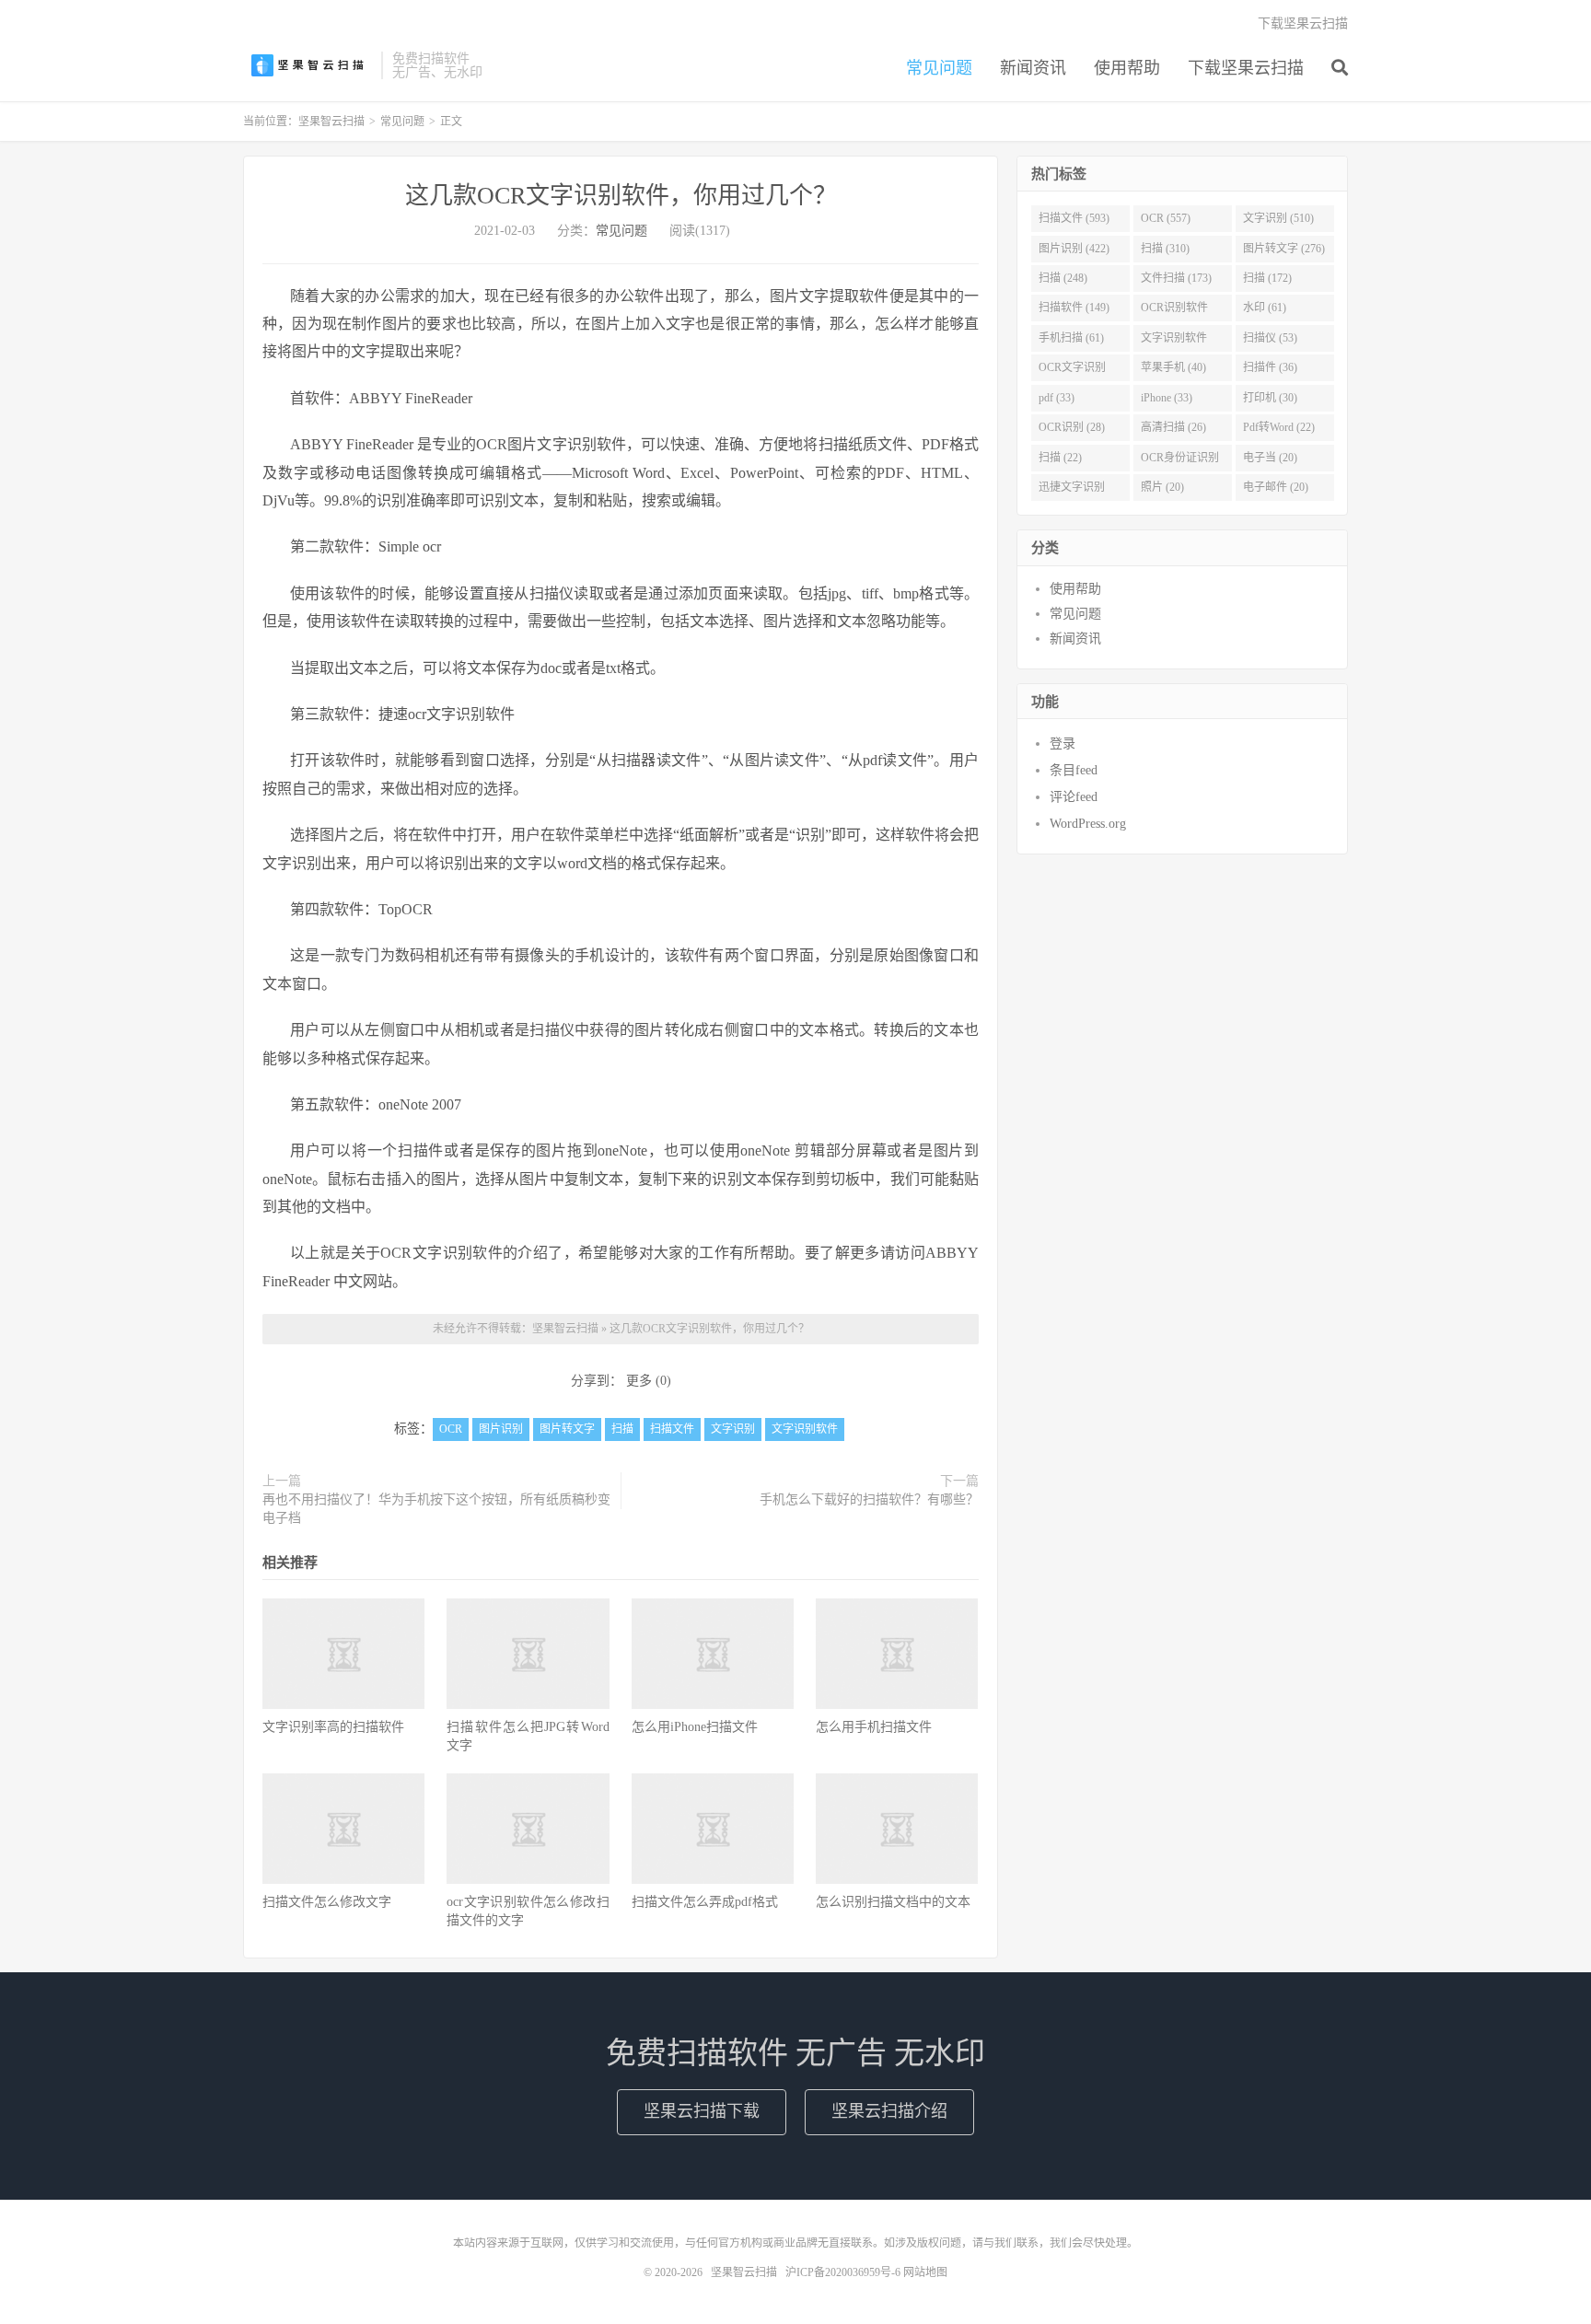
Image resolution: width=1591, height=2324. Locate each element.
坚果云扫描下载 (702, 2111)
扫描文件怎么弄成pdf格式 (705, 1902)
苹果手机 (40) (1173, 367)
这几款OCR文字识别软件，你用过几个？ (621, 196)
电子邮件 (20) (1276, 487)
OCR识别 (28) (1072, 427)
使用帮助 (1127, 68)
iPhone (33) (1167, 398)
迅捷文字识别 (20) (1072, 491)
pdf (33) (1057, 398)
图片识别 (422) (1074, 249)
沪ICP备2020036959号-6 (843, 2272)
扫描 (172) (1267, 278)
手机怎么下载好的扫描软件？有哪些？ (869, 1499)
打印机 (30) (1270, 398)
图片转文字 (567, 1429)
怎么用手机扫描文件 (874, 1727)
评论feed (1074, 797)
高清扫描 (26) (1173, 427)
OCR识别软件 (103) (1174, 311)
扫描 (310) (1165, 249)
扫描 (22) (1060, 458)
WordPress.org (1088, 824)
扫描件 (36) (1270, 367)
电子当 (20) (1270, 458)
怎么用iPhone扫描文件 (695, 1727)
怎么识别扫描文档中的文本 (893, 1902)
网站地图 (925, 2272)
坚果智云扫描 (308, 65)
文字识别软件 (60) (1174, 342)
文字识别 (733, 1429)
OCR (451, 1429)
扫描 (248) (1063, 278)
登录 (1063, 744)
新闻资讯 (1033, 68)
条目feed (1074, 770)
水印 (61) (1265, 308)
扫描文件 (672, 1429)
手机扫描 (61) (1071, 338)
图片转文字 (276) (1284, 249)
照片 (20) (1162, 487)
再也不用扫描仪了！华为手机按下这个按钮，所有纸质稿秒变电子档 (436, 1509)
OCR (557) (1166, 218)
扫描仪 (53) (1270, 338)
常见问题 (939, 68)
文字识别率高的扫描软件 (333, 1727)
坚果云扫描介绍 (889, 2111)
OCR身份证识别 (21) (1180, 461)
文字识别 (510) (1278, 218)
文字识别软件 (805, 1429)
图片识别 (501, 1429)
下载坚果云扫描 (1246, 68)
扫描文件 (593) (1074, 218)
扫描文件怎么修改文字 (327, 1902)
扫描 (622, 1429)
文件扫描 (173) (1176, 278)
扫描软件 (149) (1074, 308)
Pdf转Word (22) (1279, 427)
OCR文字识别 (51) (1072, 371)
